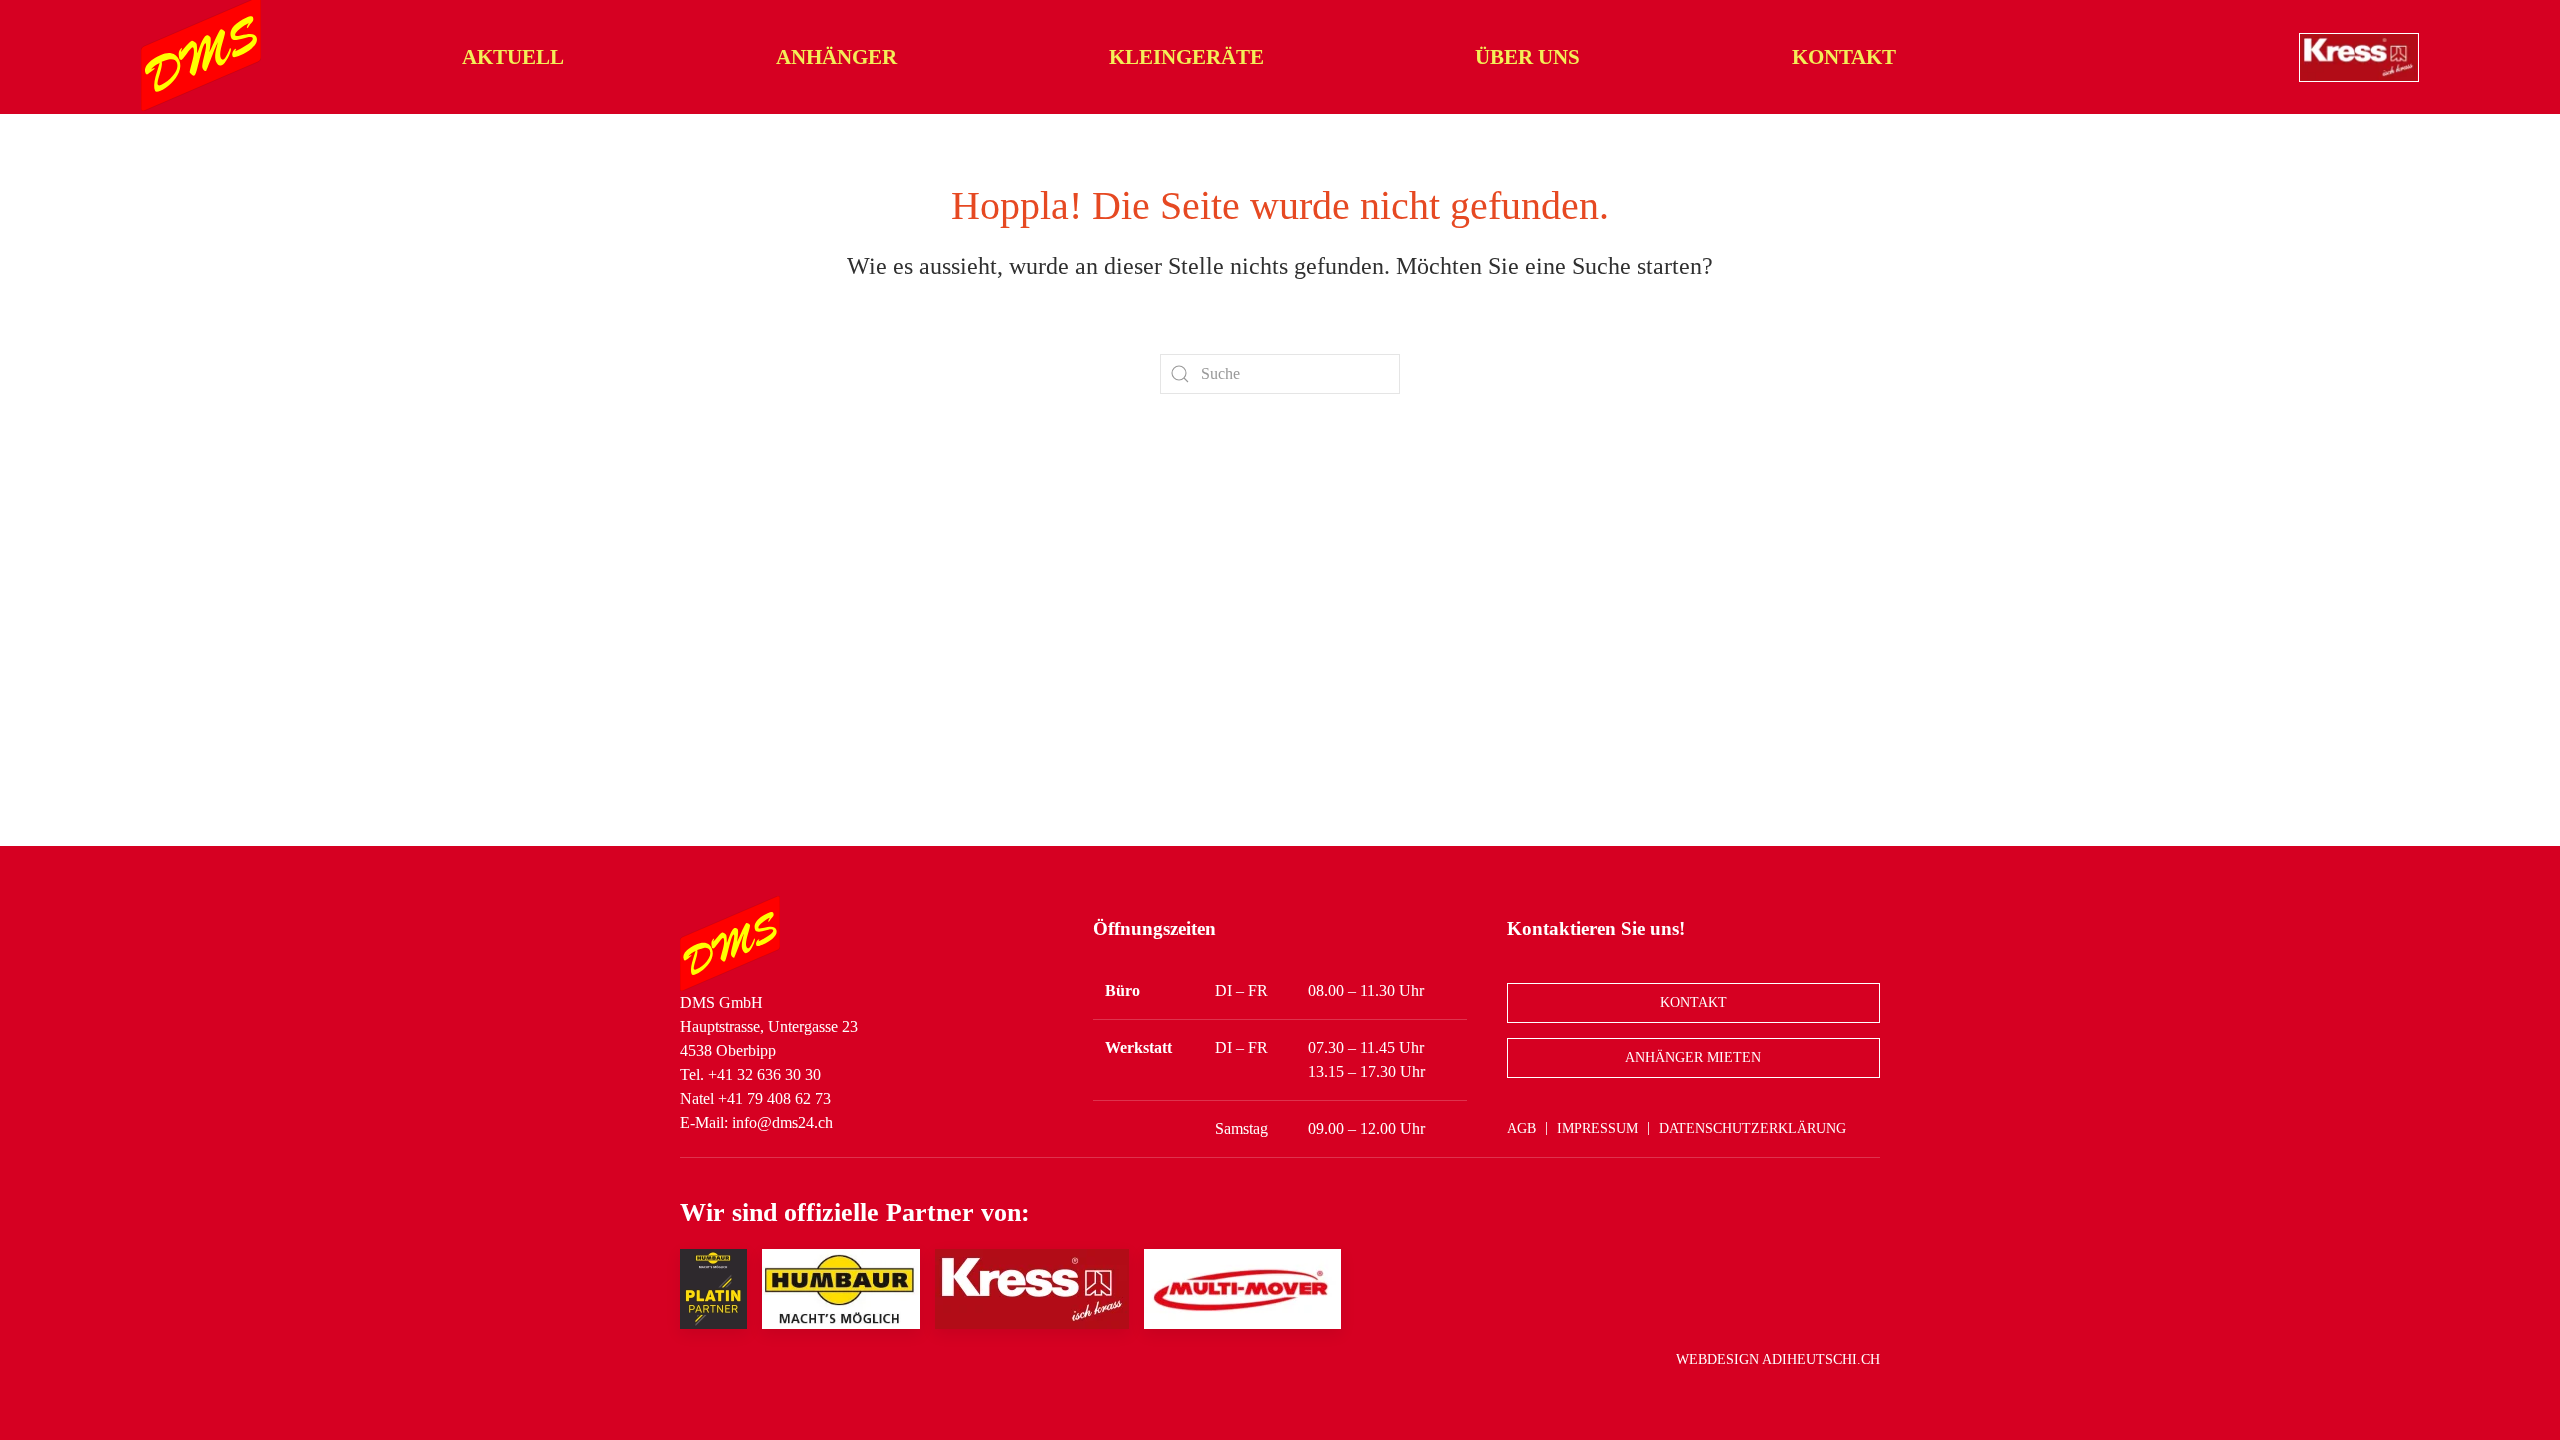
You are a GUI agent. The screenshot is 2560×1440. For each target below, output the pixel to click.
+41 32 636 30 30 (764, 1074)
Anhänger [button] (836, 56)
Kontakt (1844, 56)
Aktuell (513, 56)
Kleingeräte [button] (1186, 56)
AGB (1521, 1128)
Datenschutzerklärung (1752, 1128)
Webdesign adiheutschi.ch (1778, 1359)
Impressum (1597, 1128)
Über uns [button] (1527, 56)
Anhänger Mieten (1693, 1057)
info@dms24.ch (782, 1122)
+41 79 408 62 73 (774, 1098)
